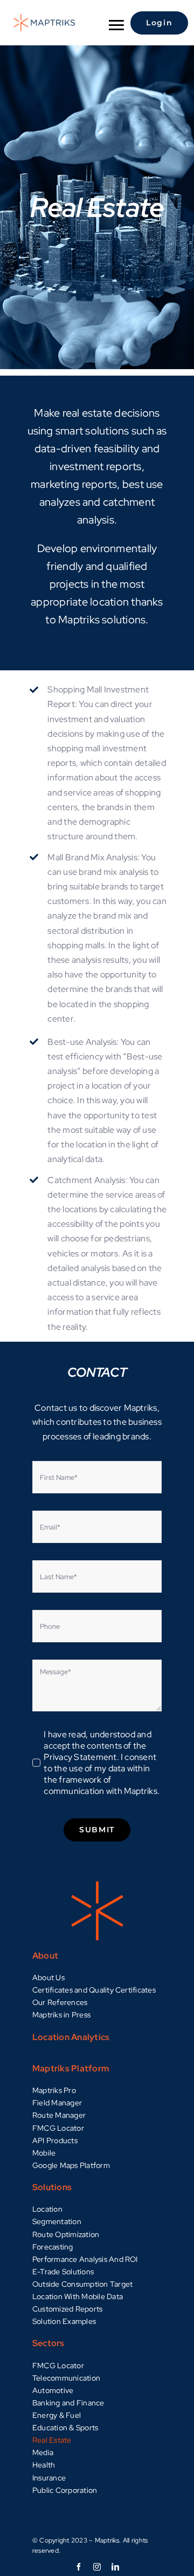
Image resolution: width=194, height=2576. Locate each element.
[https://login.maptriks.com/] (155, 23)
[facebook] (79, 2567)
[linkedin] (115, 2567)
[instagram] (97, 2567)
